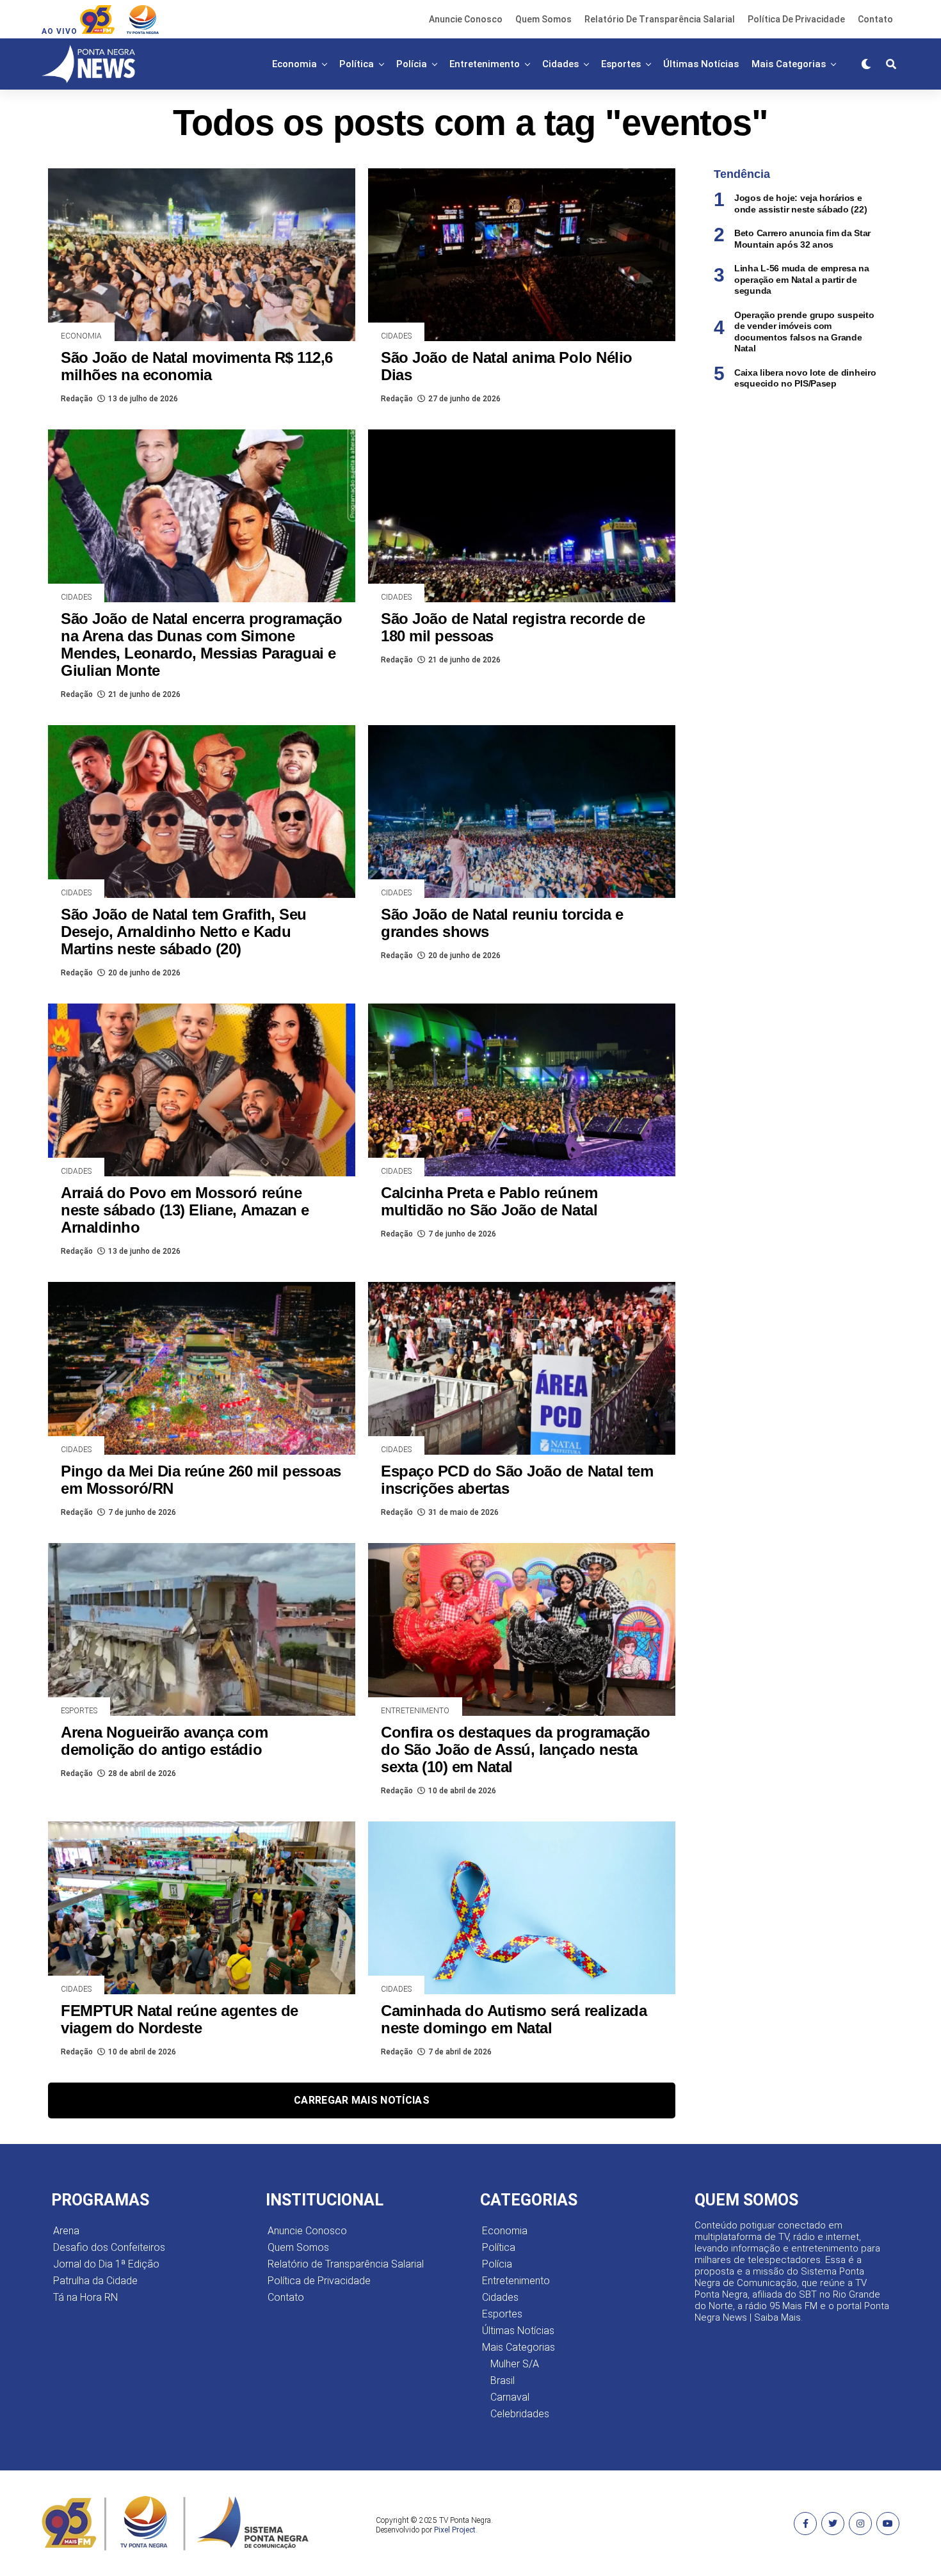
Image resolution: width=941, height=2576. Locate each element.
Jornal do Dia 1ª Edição (106, 2264)
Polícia (412, 64)
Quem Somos (543, 19)
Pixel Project (455, 2530)
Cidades (560, 64)
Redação (77, 399)
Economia (294, 64)
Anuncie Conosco (466, 19)
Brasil (503, 2380)
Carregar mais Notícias (362, 2100)
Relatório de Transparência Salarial (660, 19)
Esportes (621, 64)
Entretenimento (485, 64)
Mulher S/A (515, 2364)
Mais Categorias (789, 64)
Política (357, 64)
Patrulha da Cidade (95, 2281)
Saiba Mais (777, 2317)
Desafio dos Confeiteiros (109, 2247)
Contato (875, 19)
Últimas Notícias (701, 64)
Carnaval (510, 2397)
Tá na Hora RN (85, 2297)
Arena (66, 2231)
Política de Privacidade (796, 19)
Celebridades (520, 2414)
